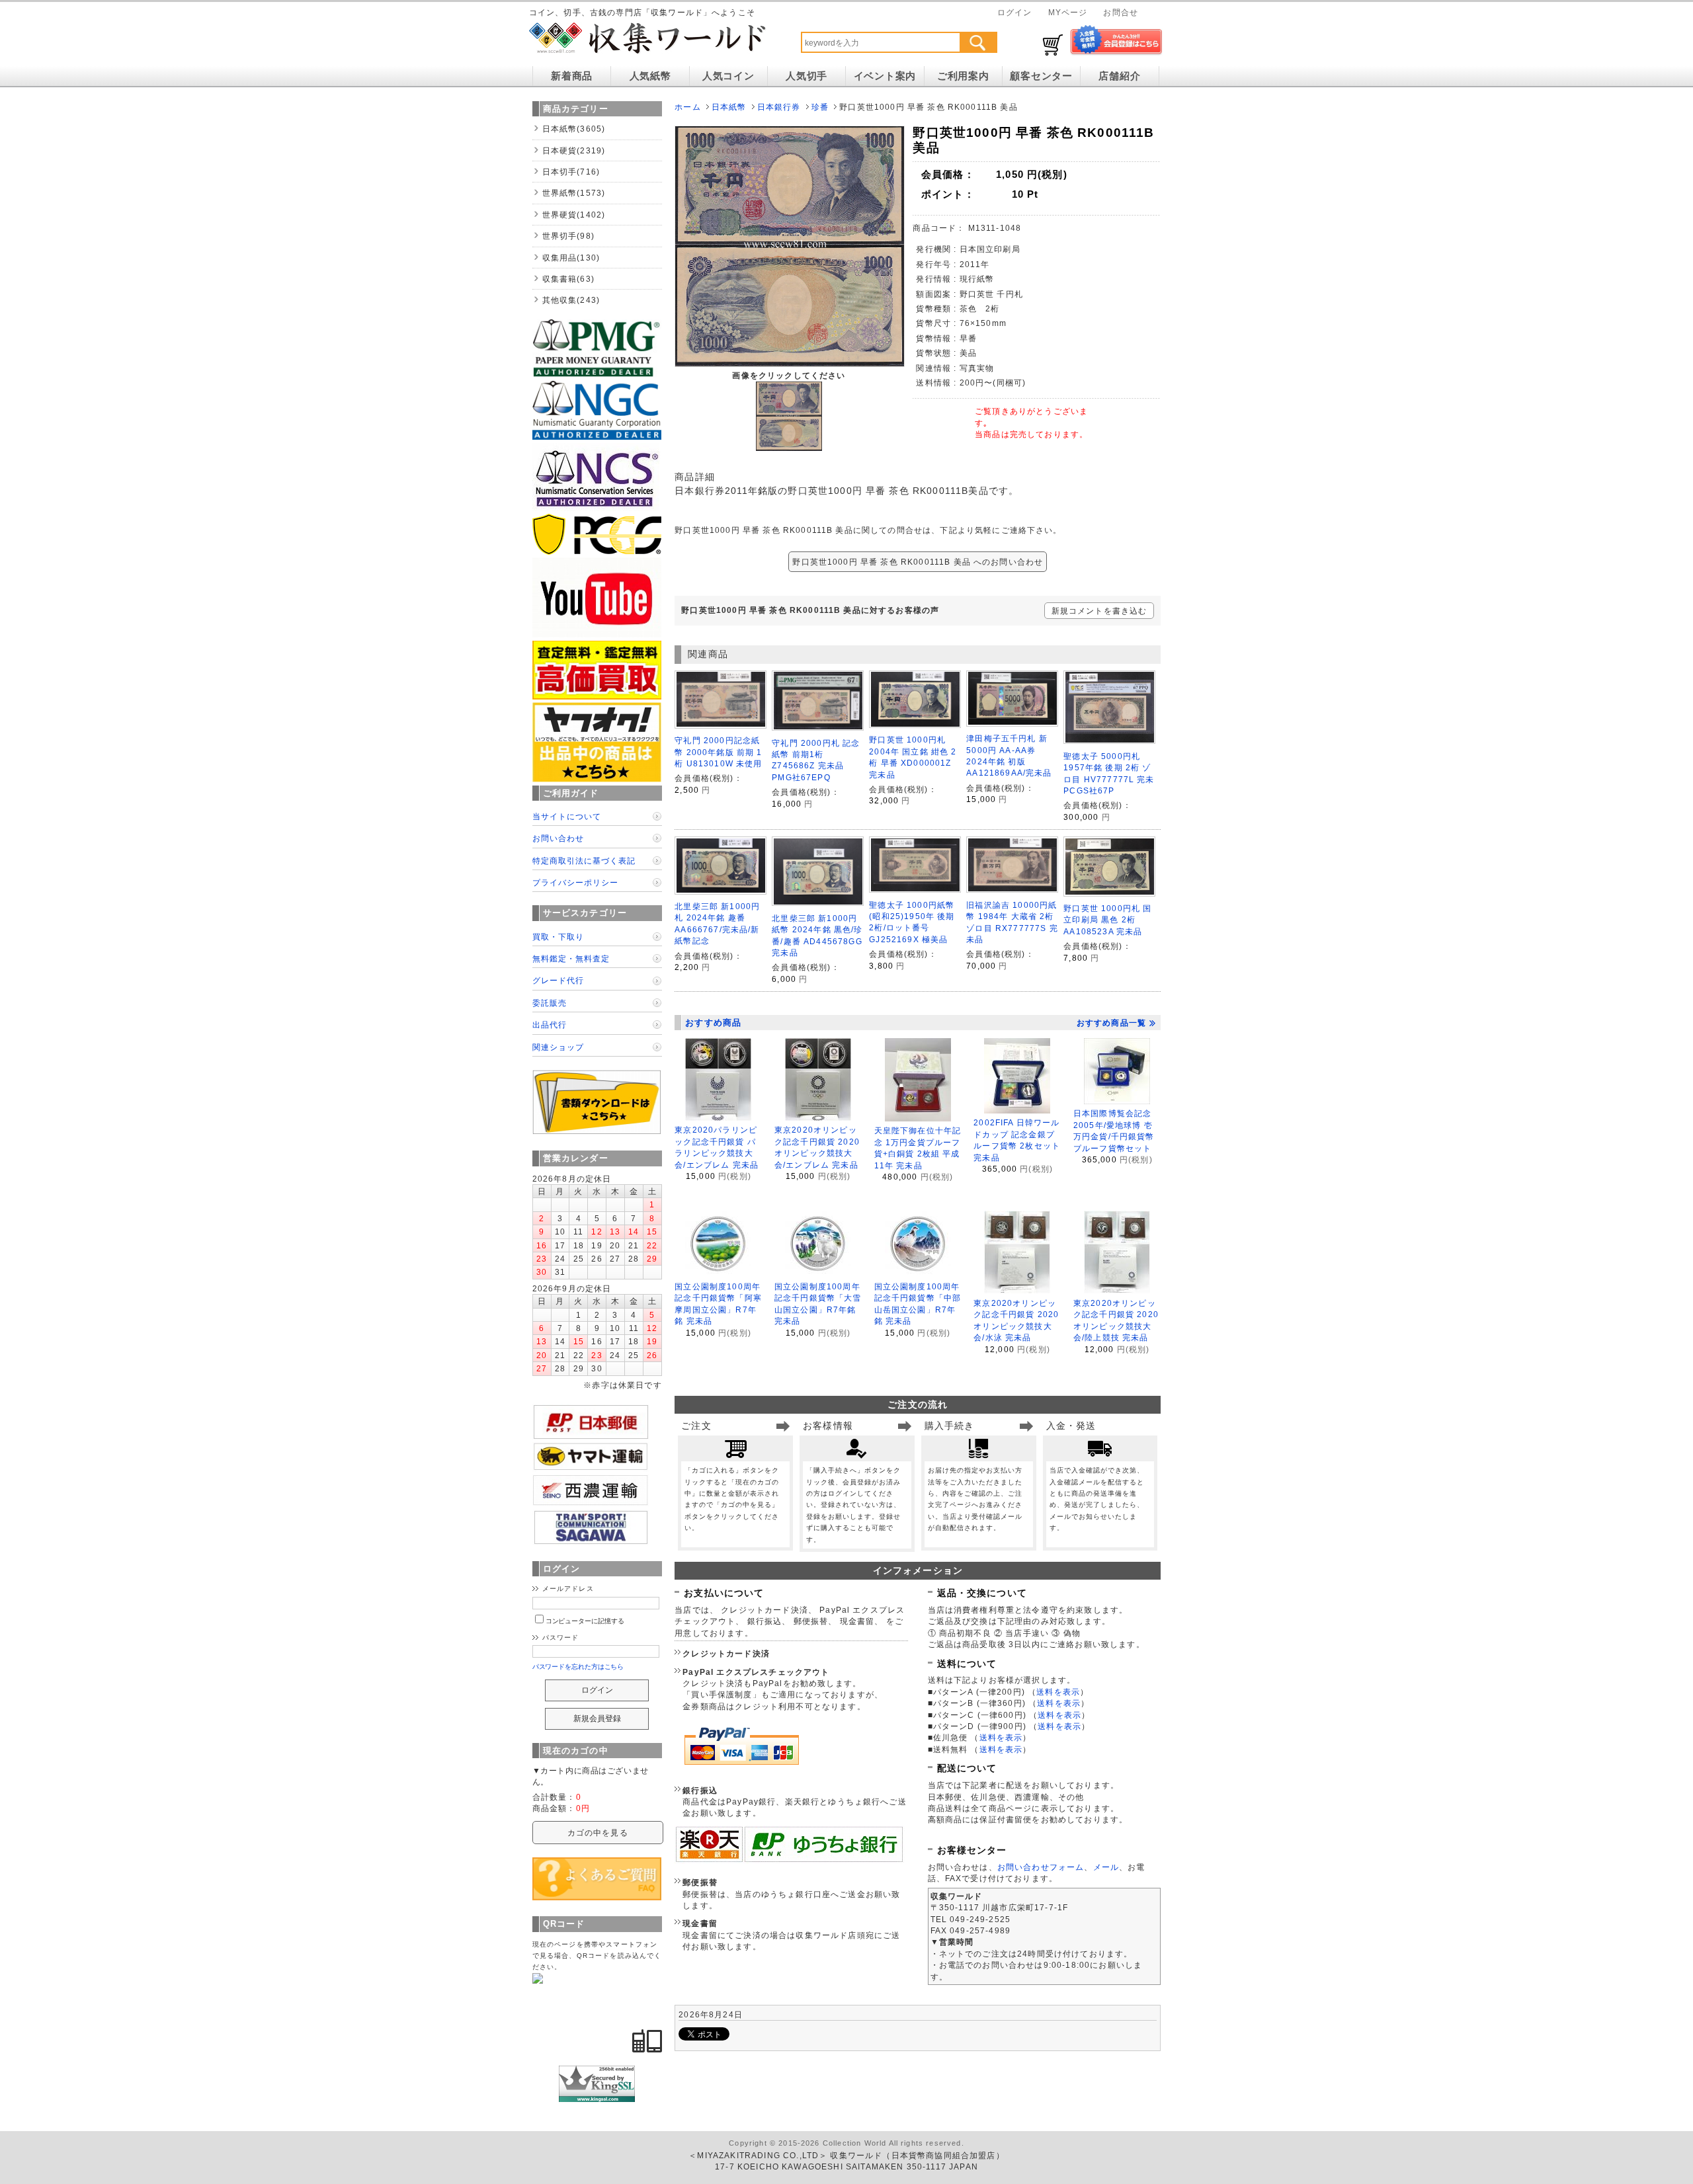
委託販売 (550, 1003)
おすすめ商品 (713, 1023)
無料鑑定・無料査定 (571, 958)
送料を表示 (1058, 1692)
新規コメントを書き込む (1099, 611)
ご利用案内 (963, 76)
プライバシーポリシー (575, 882)
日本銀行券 (779, 107)
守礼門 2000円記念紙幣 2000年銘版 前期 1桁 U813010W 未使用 (718, 752)
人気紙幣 (650, 76)
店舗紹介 (1119, 76)
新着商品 (572, 76)
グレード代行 (558, 980)
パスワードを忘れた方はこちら (578, 1667)
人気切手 (806, 76)
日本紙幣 (729, 107)
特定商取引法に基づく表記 (584, 861)
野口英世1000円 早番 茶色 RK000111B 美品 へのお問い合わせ (918, 562)
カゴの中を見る (598, 1833)
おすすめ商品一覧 (1111, 1023)
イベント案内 (885, 76)
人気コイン (728, 76)
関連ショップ (558, 1047)
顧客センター (1041, 76)
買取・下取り (558, 937)
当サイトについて (567, 816)
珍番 (820, 107)
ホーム (687, 107)
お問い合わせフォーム (1041, 1867)
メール (1106, 1867)
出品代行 (550, 1025)
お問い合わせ (558, 838)
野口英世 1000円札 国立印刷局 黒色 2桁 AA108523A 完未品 (1107, 920)
